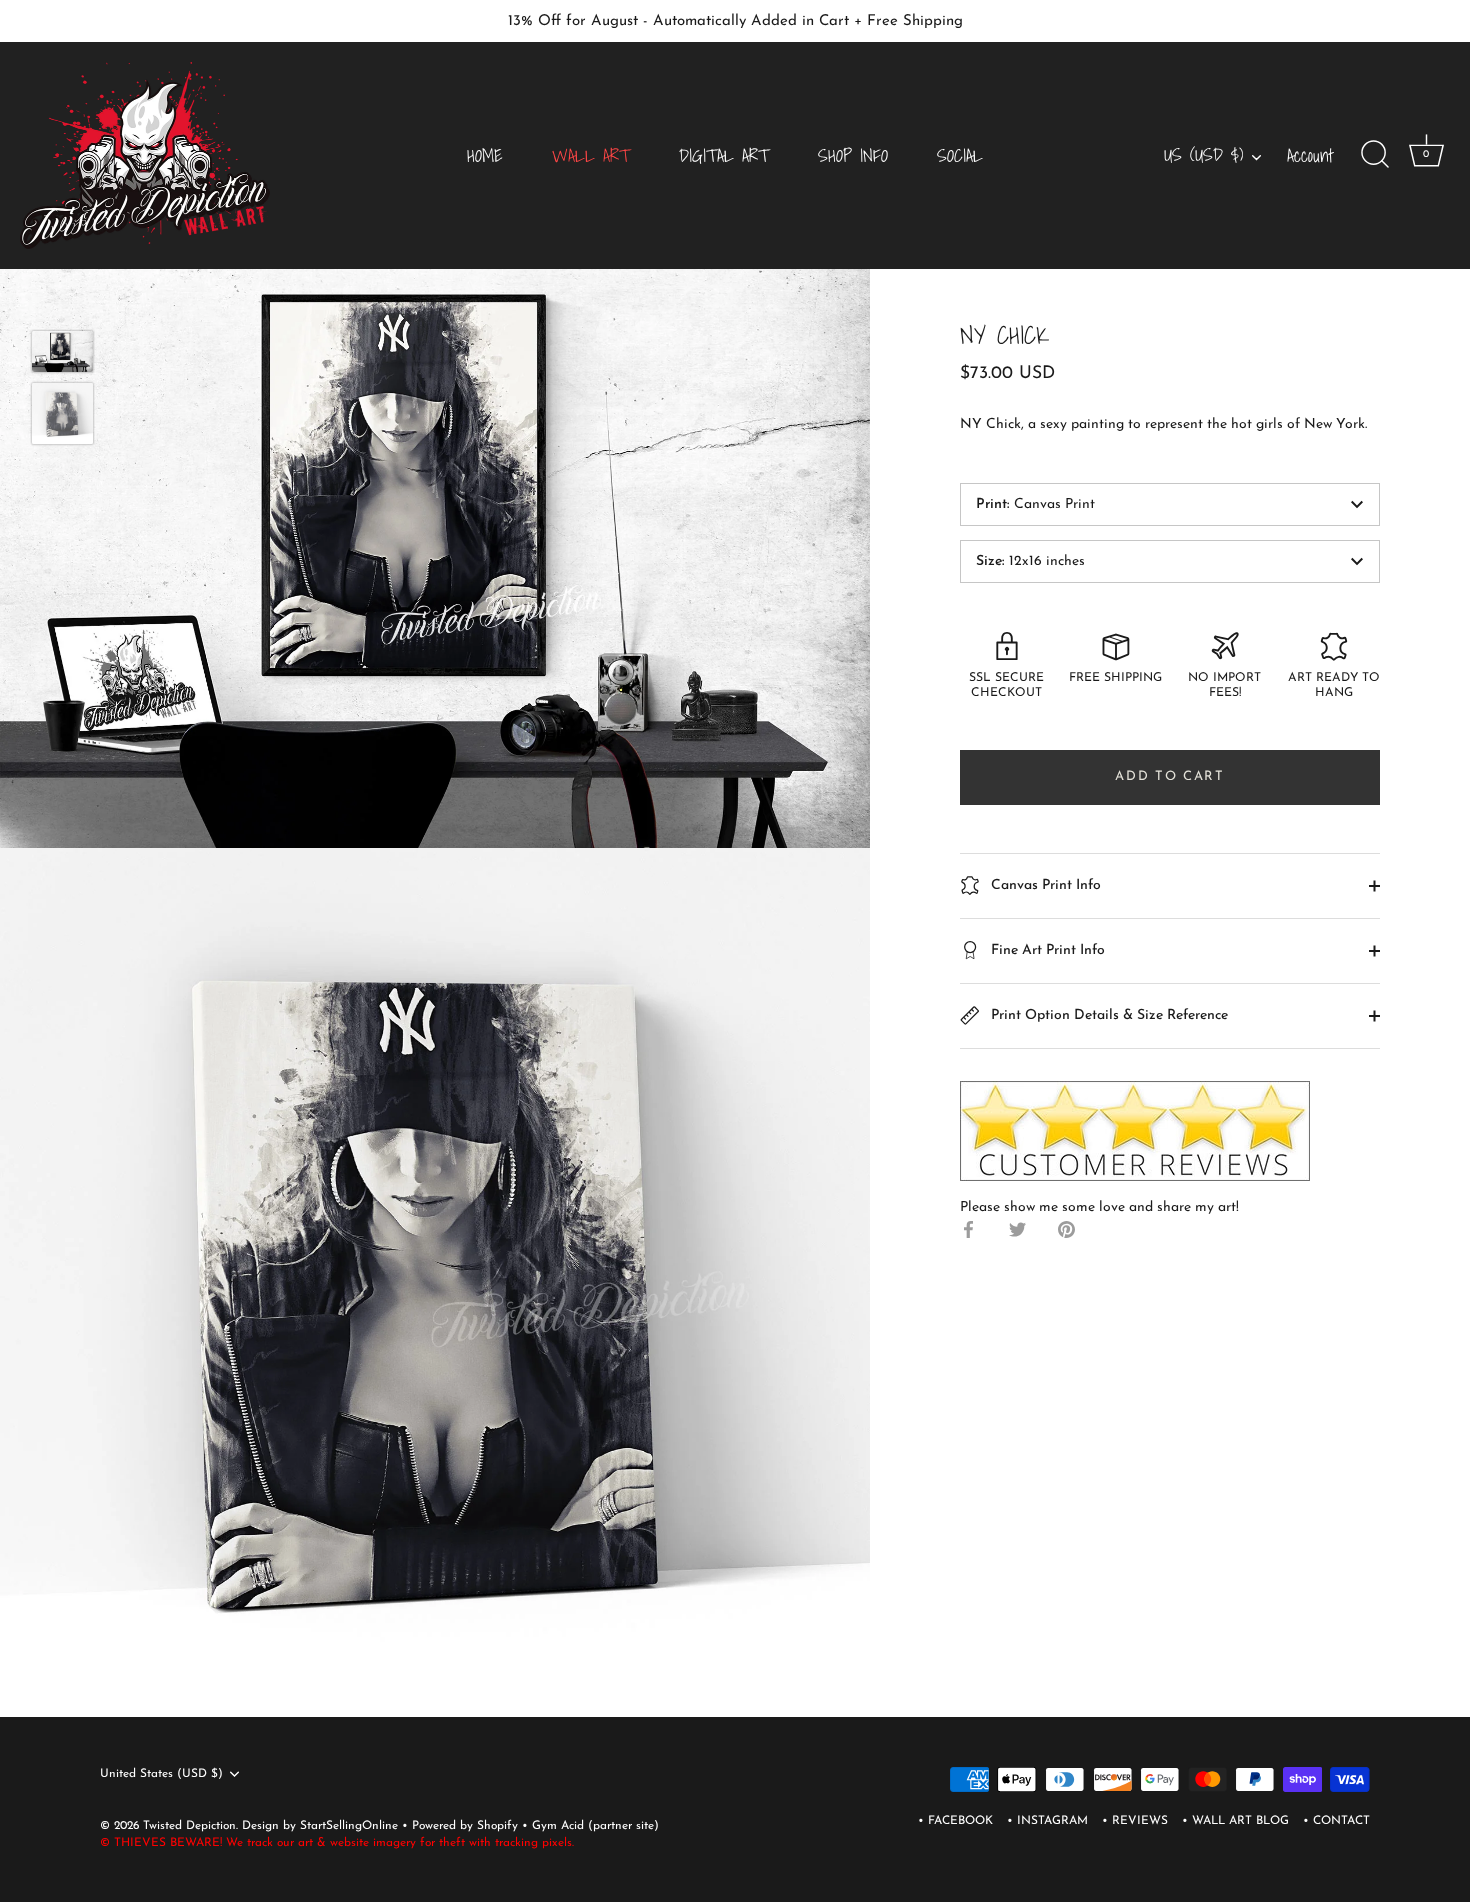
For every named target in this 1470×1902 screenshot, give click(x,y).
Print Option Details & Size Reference (1107, 1014)
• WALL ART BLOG (1235, 1821)
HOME (485, 155)
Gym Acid (558, 1826)
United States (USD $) (161, 1774)
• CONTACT (1336, 1821)
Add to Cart (1170, 776)
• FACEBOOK (955, 1821)
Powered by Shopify (467, 1826)
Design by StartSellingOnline (322, 1826)
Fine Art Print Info (1046, 949)
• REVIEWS (1135, 1821)
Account (1310, 155)
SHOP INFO (853, 155)
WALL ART (591, 155)
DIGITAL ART (724, 155)
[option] (62, 355)
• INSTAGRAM (1047, 1821)
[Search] (1375, 155)
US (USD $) (1203, 155)
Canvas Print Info (1044, 884)
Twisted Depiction (189, 1826)
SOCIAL (960, 155)
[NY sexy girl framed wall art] (62, 351)
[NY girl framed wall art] (62, 413)
